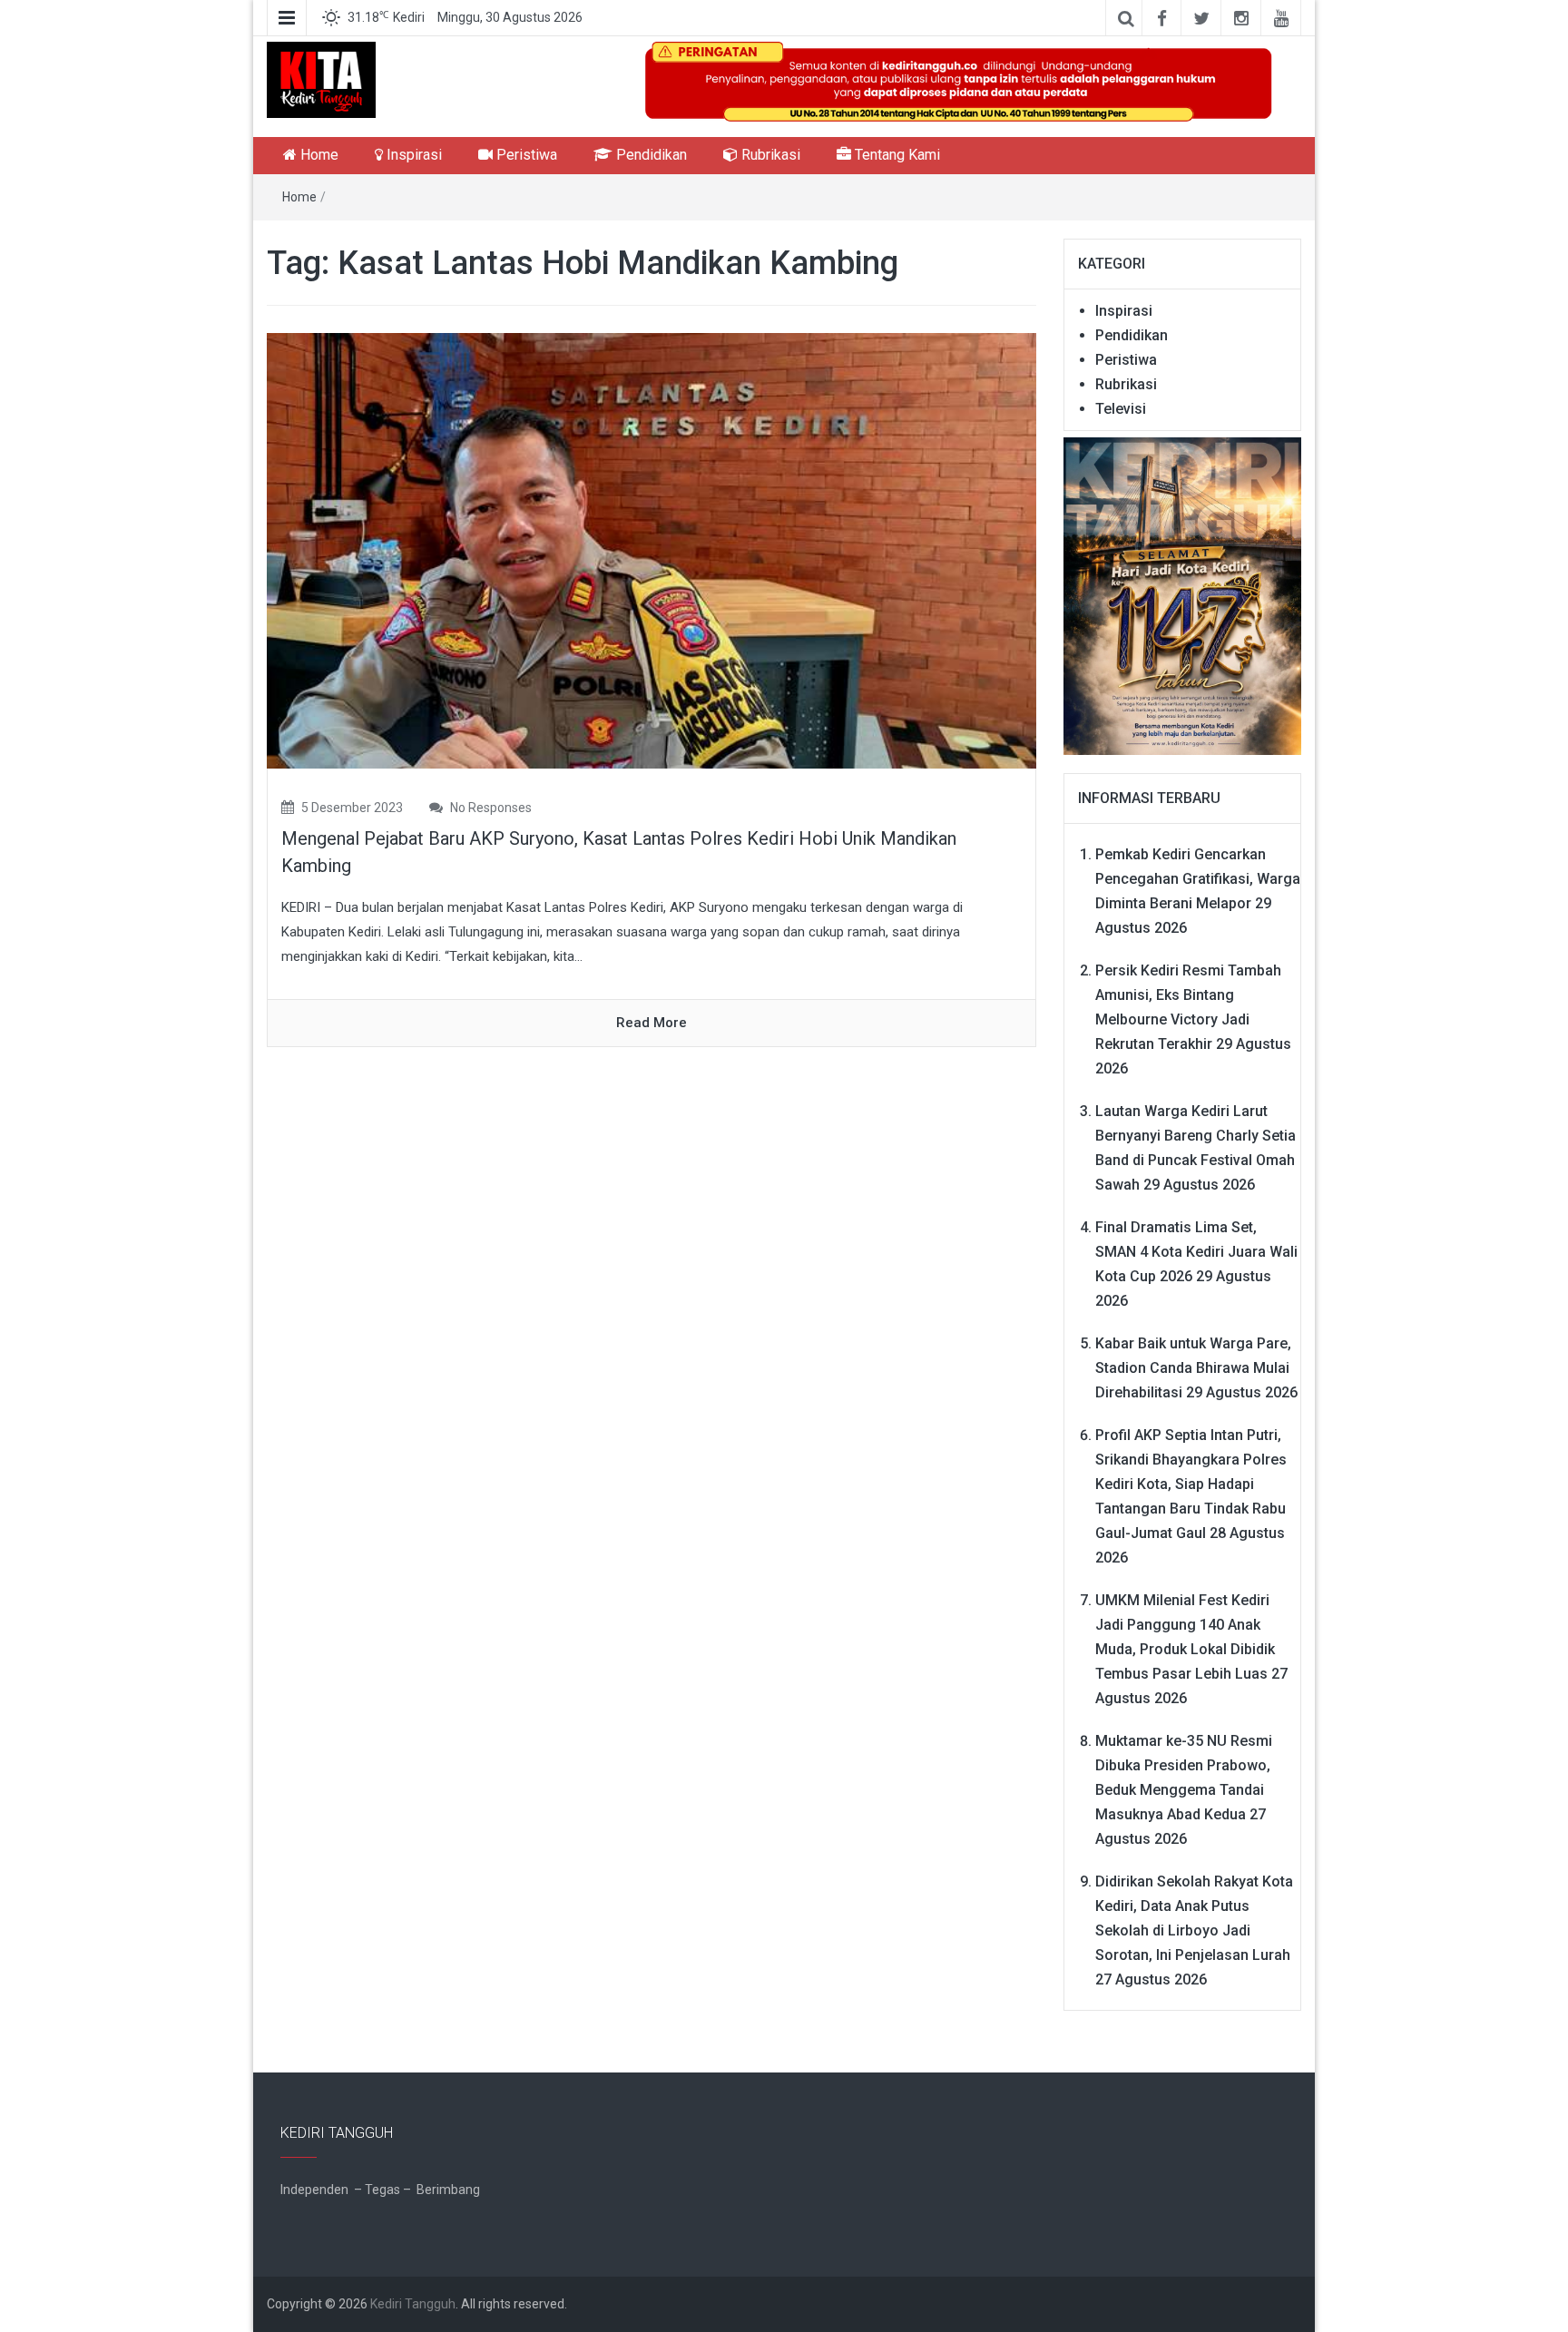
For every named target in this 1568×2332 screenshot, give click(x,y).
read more (652, 1023)
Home (318, 155)
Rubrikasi (769, 155)
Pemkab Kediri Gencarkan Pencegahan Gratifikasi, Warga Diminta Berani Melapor (1198, 879)
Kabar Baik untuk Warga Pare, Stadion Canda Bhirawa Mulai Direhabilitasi (1193, 1368)
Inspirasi (412, 155)
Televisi (1121, 409)
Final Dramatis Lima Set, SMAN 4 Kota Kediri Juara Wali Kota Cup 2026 (1196, 1252)
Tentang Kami (896, 155)
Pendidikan (650, 155)
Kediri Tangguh (413, 2304)
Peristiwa (525, 155)
